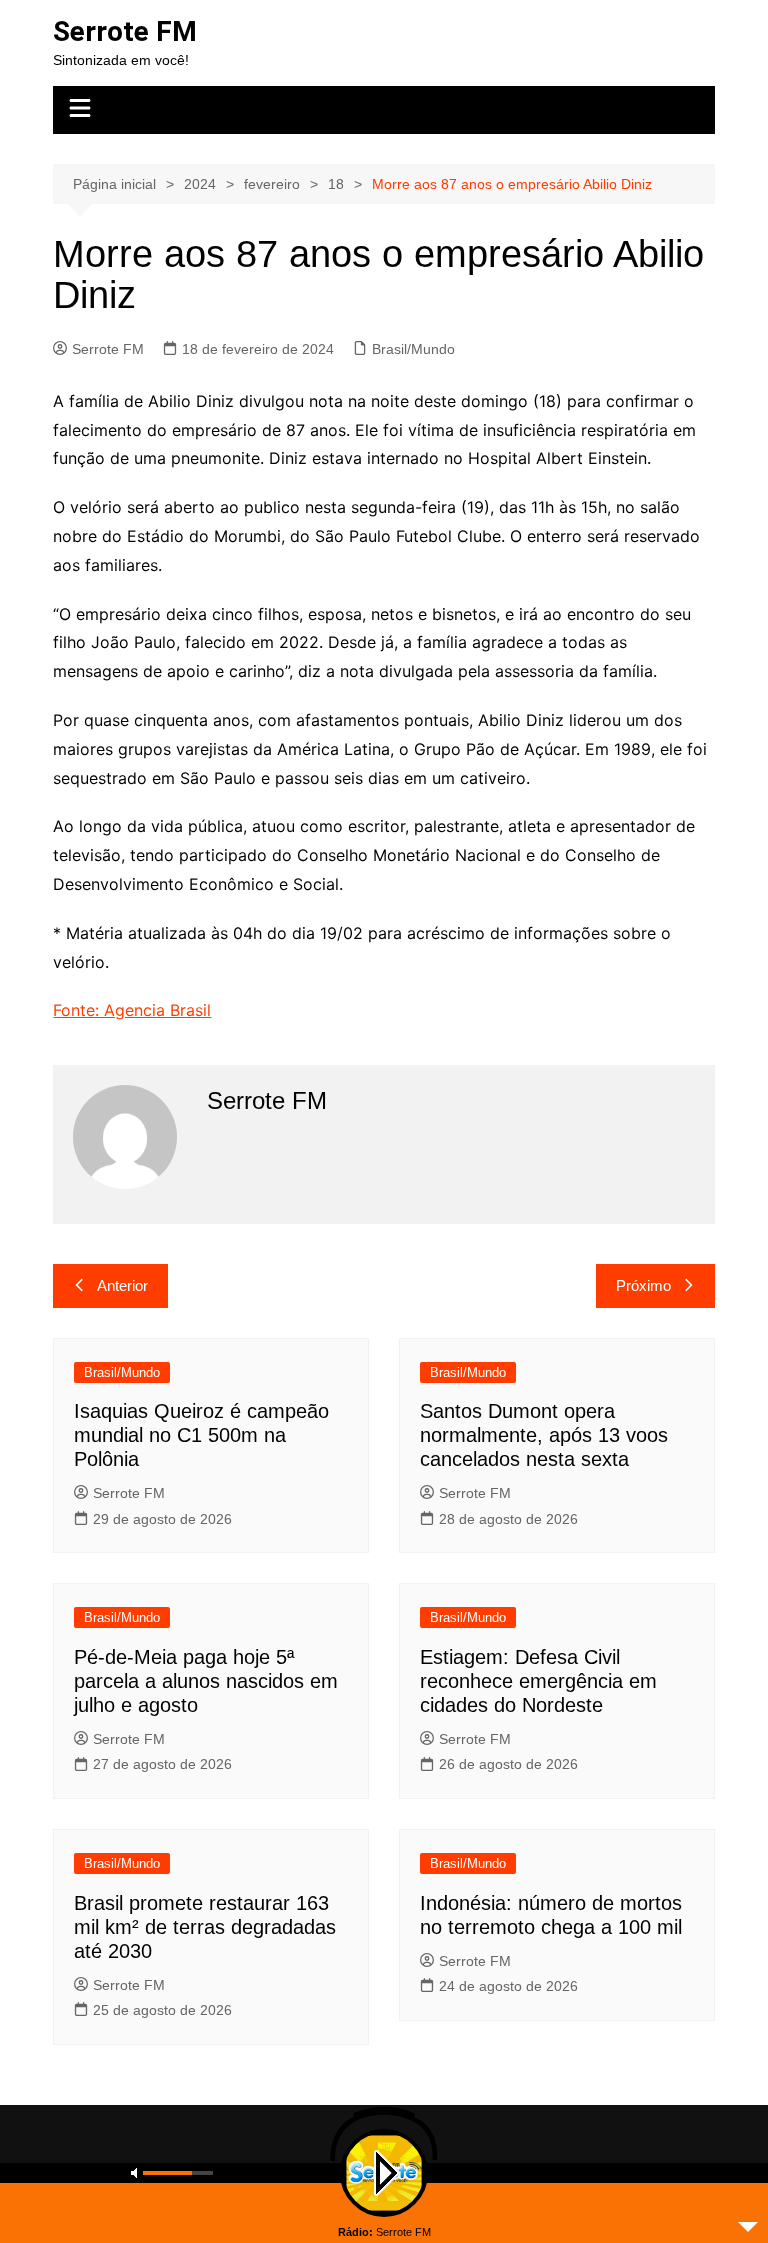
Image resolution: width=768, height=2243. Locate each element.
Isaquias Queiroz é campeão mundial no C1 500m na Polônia (201, 1435)
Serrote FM (125, 31)
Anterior (122, 1285)
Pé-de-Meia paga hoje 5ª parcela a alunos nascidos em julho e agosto (206, 1681)
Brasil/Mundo (413, 349)
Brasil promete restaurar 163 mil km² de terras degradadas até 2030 (205, 1927)
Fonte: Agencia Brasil (132, 1010)
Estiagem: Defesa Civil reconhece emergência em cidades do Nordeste (538, 1681)
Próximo (643, 1285)
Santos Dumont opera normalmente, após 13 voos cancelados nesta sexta (544, 1435)
